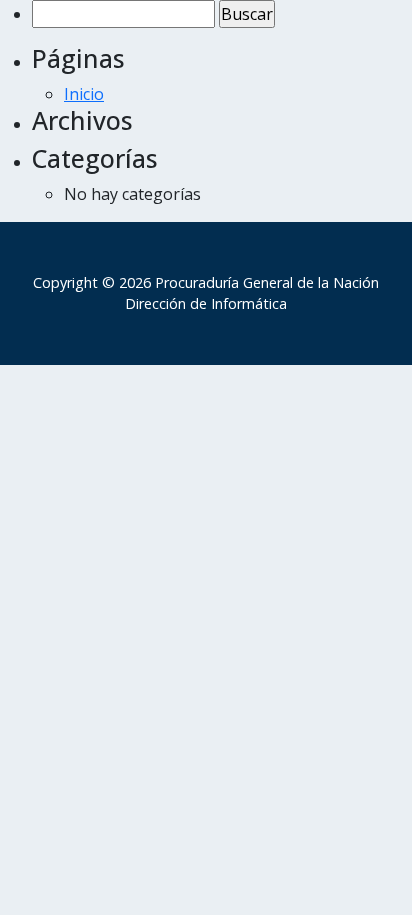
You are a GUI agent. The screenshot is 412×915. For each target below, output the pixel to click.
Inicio (84, 94)
